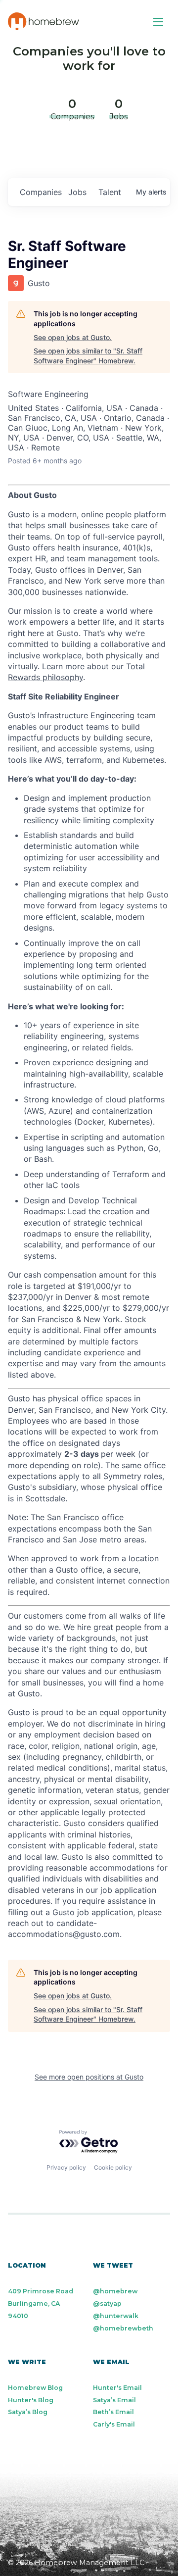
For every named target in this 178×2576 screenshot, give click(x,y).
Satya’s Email (114, 2400)
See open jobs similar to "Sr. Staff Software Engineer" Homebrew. (88, 356)
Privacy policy (66, 2167)
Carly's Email (114, 2424)
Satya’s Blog (28, 2412)
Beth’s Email (113, 2412)
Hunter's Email (117, 2388)
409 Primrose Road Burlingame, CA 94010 (41, 2304)
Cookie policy (113, 2167)
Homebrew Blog (35, 2388)
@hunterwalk (116, 2316)
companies (40, 192)
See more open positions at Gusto (89, 2077)
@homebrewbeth (123, 2328)
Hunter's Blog (31, 2400)
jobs (77, 192)
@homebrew (115, 2291)
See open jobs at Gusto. (73, 337)
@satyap (107, 2304)
